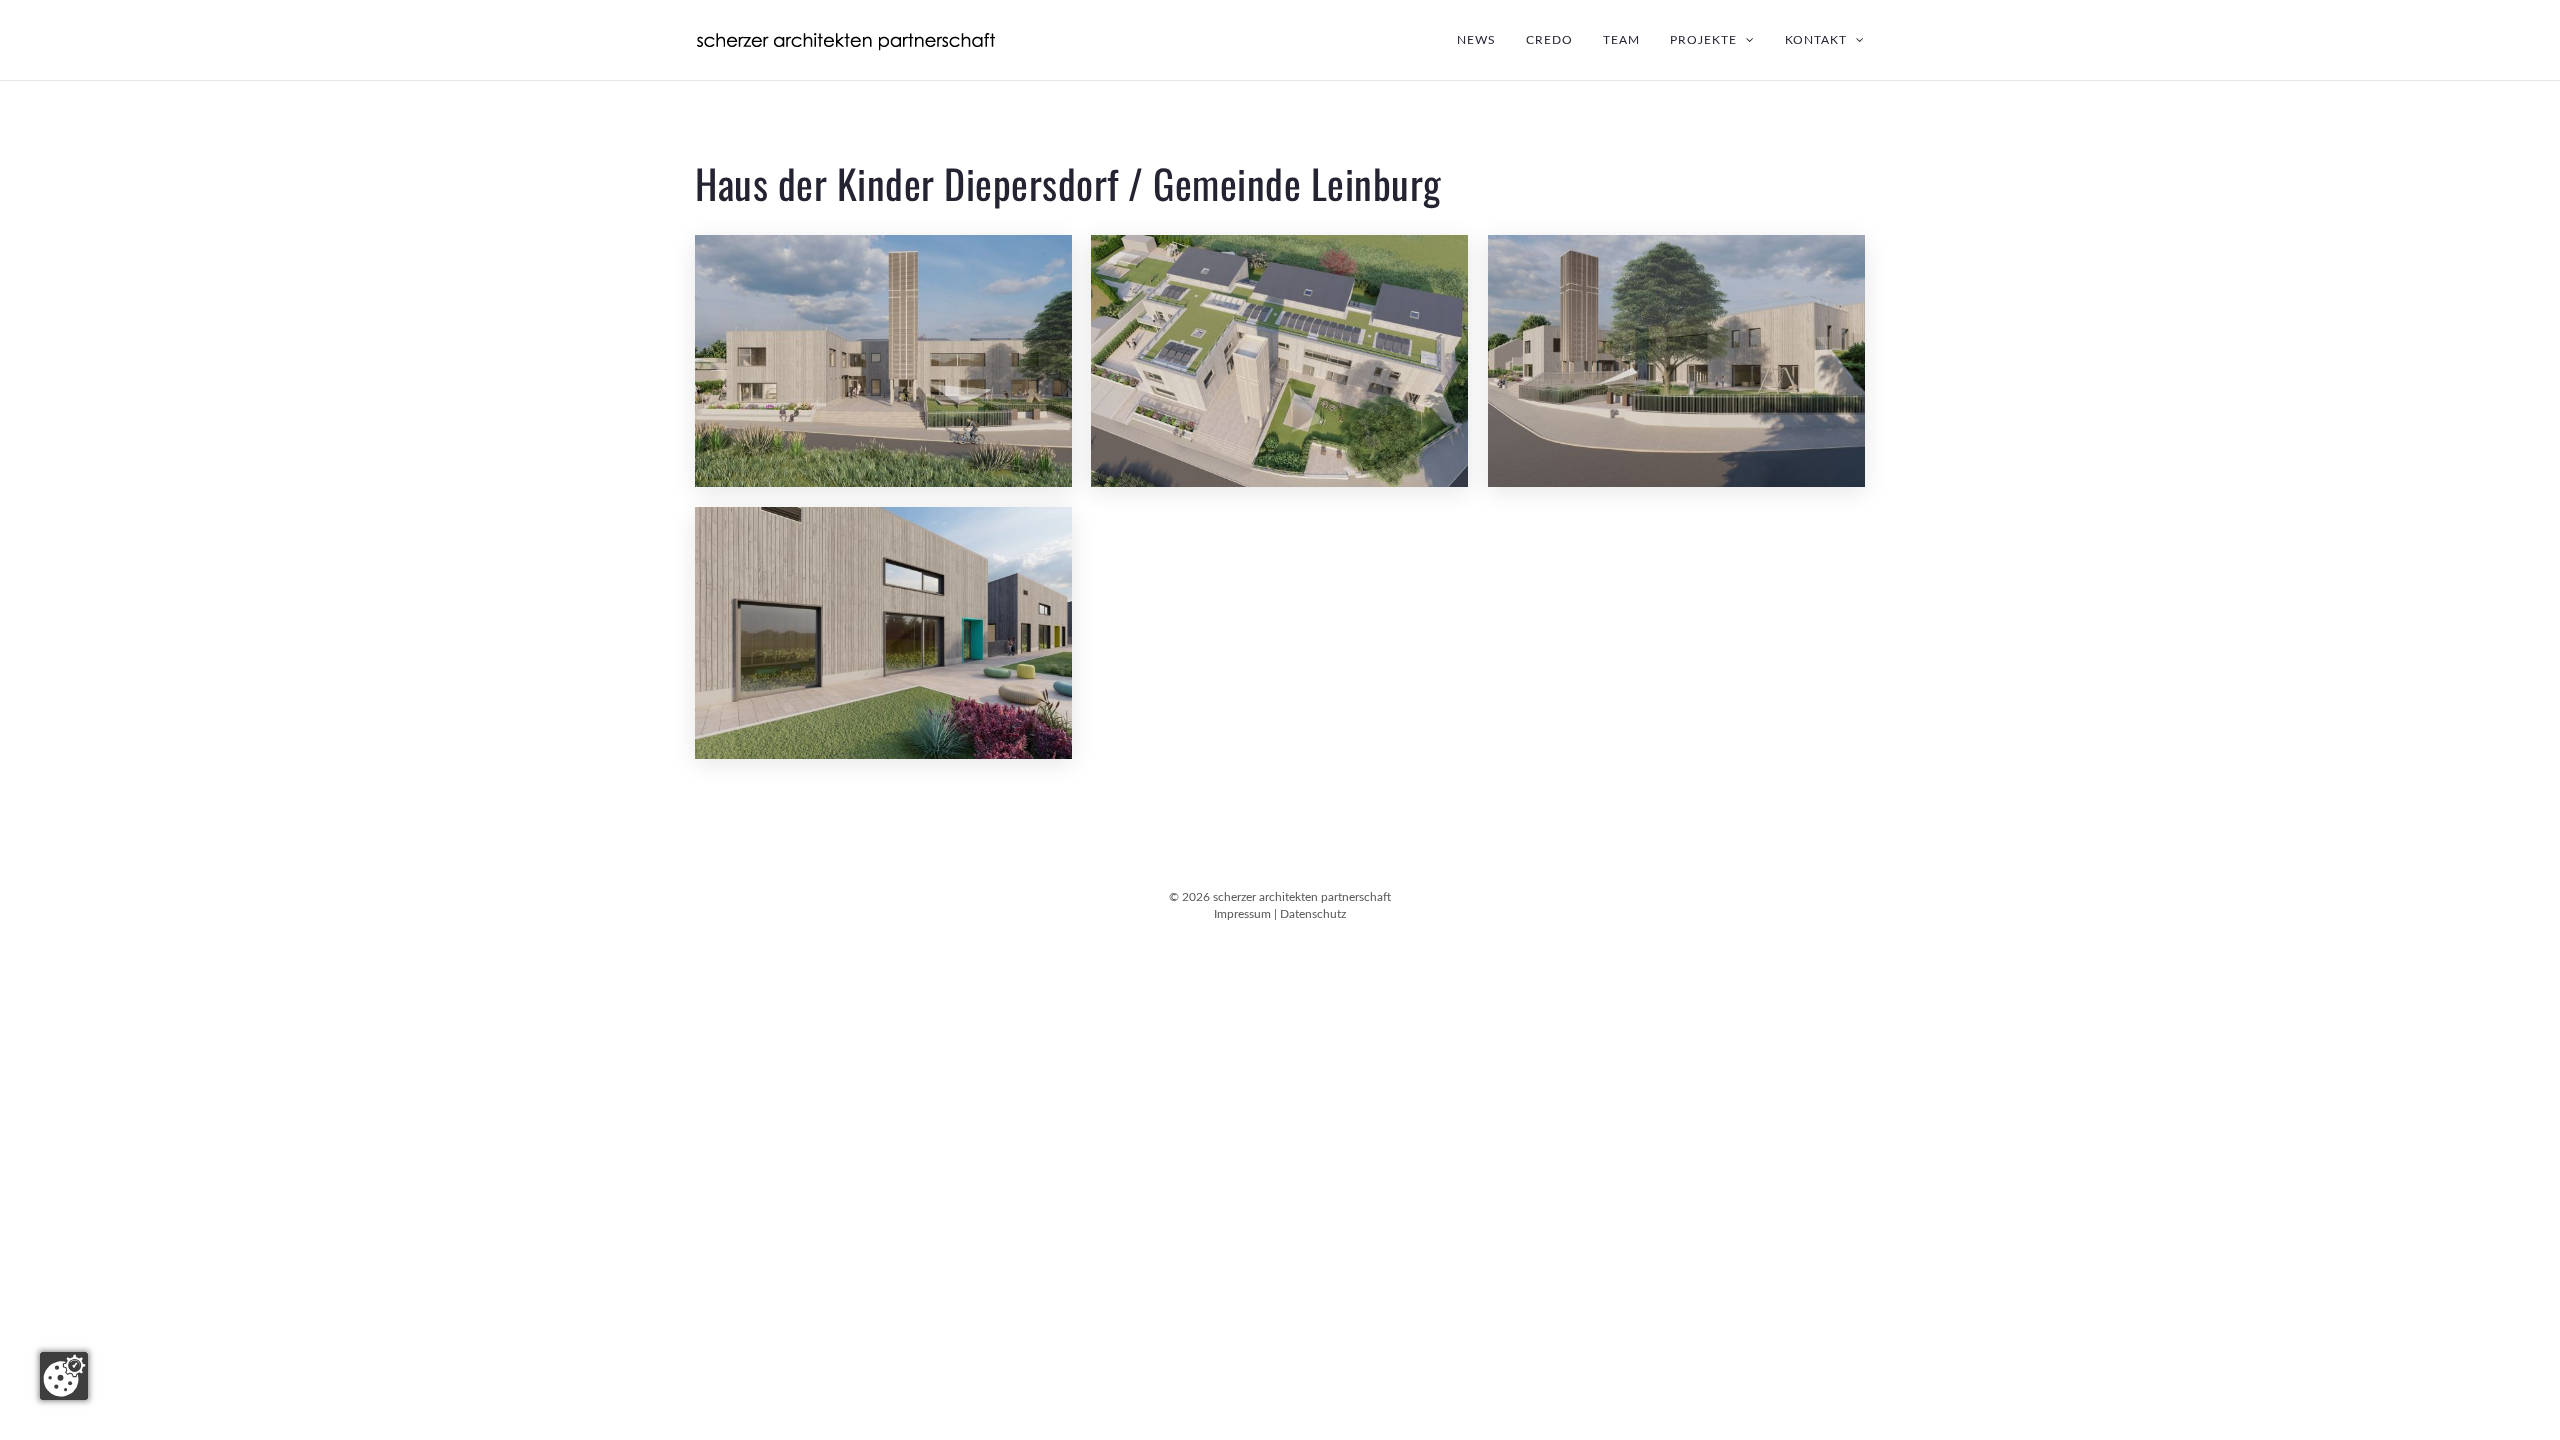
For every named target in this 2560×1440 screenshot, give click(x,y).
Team (1621, 40)
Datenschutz (1313, 914)
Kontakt (1818, 40)
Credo (1549, 40)
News (1476, 40)
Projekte (1705, 40)
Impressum (1242, 914)
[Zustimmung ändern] (64, 1376)
